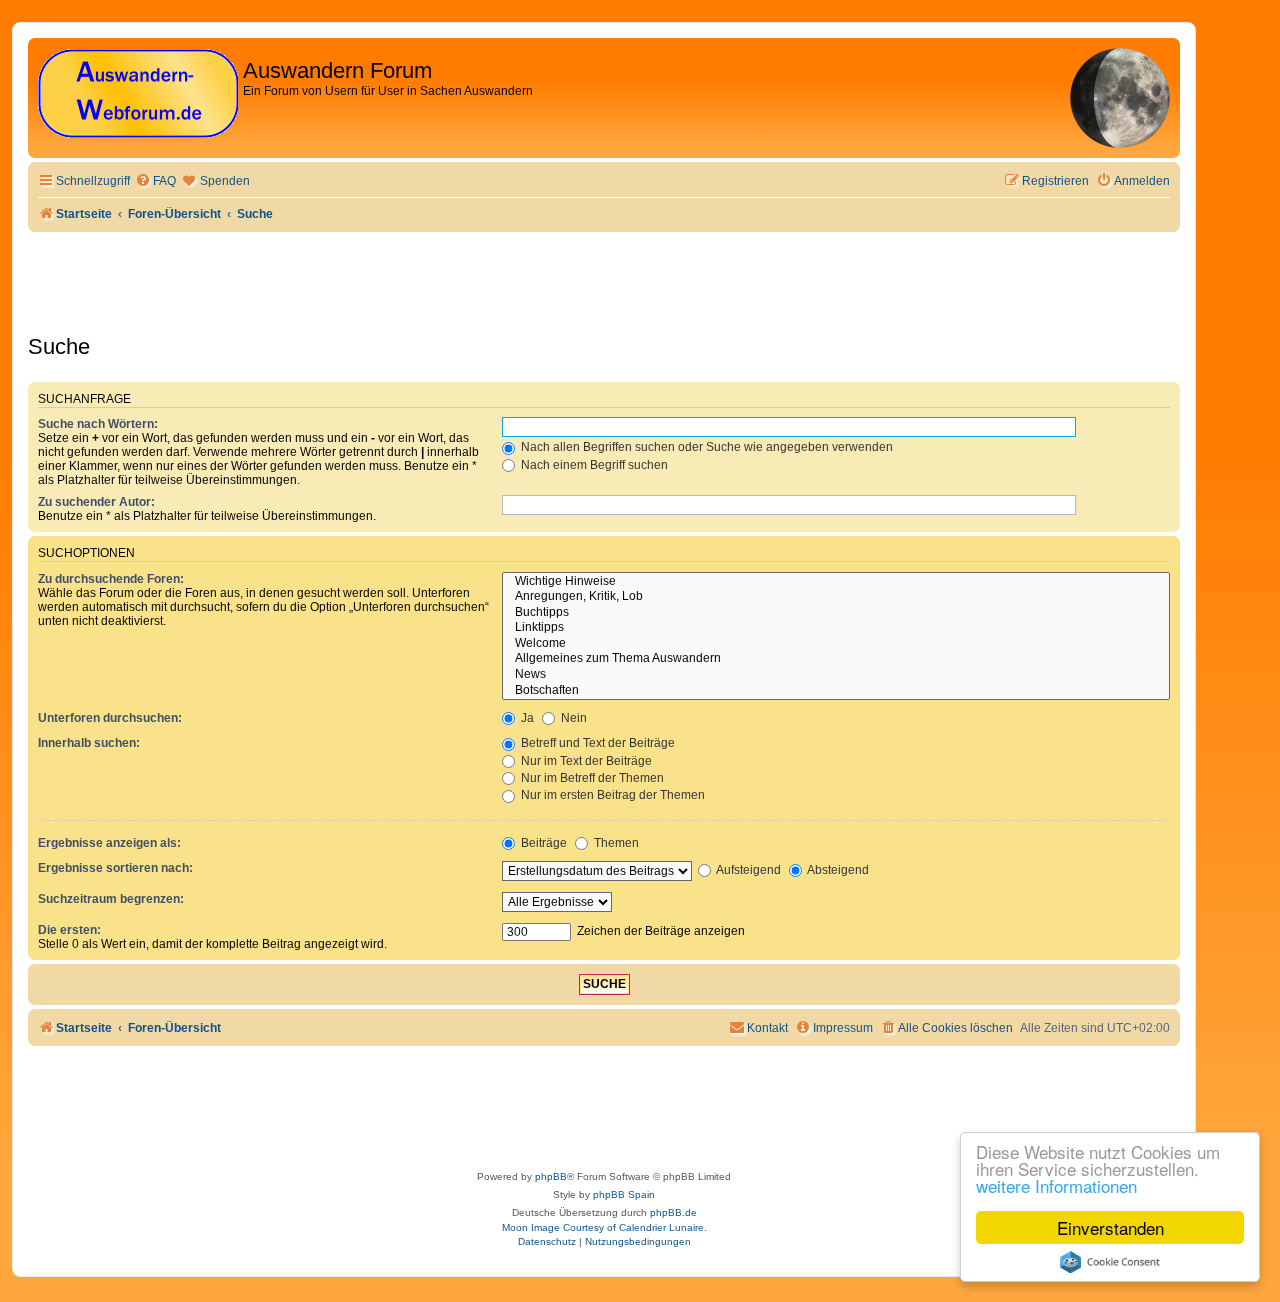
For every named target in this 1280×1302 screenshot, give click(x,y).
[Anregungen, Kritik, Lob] (836, 597)
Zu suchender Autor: (96, 502)
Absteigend (837, 870)
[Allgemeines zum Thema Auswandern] (836, 659)
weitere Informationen (1056, 1185)
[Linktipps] (836, 628)
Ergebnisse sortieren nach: (115, 868)
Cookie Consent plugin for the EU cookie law (1110, 1262)
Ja (526, 718)
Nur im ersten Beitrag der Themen (611, 795)
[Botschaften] (836, 691)
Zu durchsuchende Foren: (111, 579)
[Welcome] (836, 644)
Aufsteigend (747, 870)
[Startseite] (138, 94)
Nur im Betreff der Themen (591, 778)
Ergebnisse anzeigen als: (109, 843)
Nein (572, 718)
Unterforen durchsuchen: (110, 718)
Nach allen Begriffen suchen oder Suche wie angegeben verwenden (705, 447)
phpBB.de (673, 1212)
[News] (836, 675)
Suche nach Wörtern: (98, 424)
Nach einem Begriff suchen (593, 465)
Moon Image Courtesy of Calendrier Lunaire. (604, 1227)
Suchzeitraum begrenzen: (111, 899)
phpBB (551, 1176)
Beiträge (542, 843)
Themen (615, 843)
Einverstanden (1110, 1227)
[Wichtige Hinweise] (836, 582)
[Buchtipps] (836, 613)
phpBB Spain (624, 1194)
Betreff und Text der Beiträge (596, 743)
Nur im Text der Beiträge (585, 761)
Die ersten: (69, 930)
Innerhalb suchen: (89, 743)
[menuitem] (155, 181)
